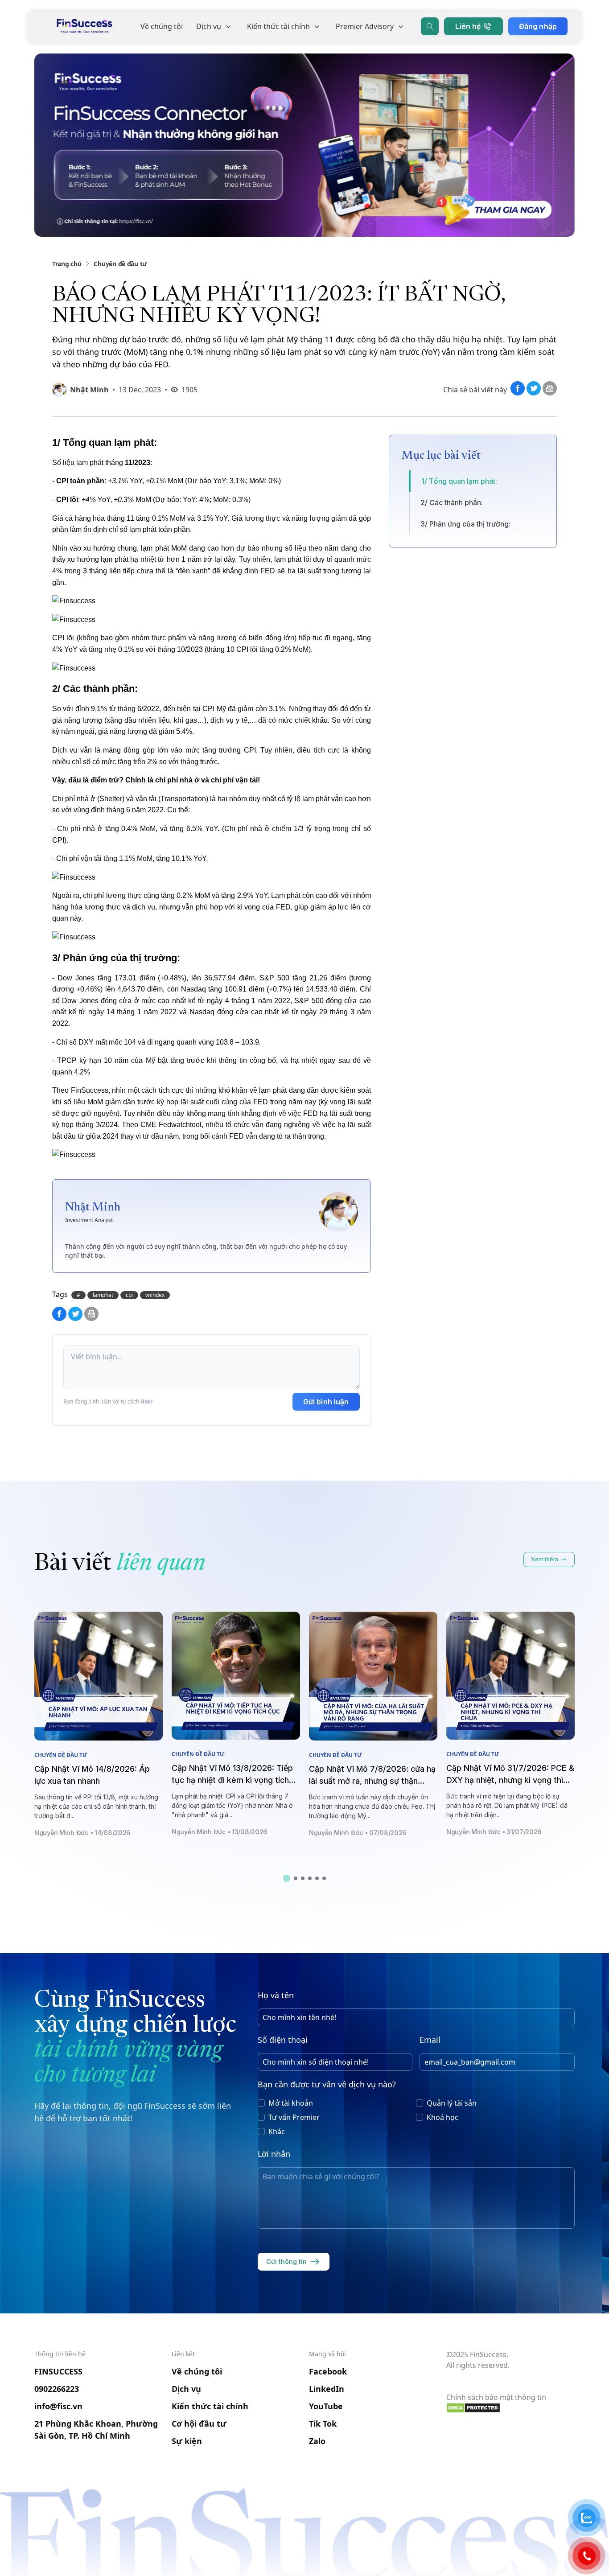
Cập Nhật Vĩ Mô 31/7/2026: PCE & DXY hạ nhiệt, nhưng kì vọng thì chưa (510, 1780)
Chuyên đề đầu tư (120, 264)
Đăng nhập (538, 26)
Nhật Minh (89, 390)
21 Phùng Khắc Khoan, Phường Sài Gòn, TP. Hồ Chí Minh (96, 2430)
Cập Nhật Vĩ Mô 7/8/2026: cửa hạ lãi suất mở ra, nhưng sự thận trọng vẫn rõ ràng (372, 1781)
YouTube (326, 2406)
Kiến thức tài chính (278, 26)
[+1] (550, 393)
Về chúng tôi (162, 26)
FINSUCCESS (58, 2371)
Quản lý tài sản (452, 2103)
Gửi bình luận (326, 1402)
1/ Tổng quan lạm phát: (459, 481)
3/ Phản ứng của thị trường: (465, 524)
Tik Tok (323, 2424)
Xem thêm (545, 1559)
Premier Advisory (365, 26)
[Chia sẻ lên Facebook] (518, 393)
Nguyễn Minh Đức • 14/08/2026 (82, 1833)
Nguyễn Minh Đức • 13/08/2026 (220, 1832)
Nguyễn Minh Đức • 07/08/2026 (358, 1833)
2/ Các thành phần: (452, 502)
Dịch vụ (209, 26)
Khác (277, 2132)
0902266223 (57, 2389)
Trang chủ (67, 264)
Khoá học (442, 2117)
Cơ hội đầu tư (199, 2424)
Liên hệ (468, 26)
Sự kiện (187, 2441)
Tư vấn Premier (294, 2117)
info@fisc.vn (58, 2406)
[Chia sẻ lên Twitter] (535, 393)
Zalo (317, 2441)
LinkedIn (327, 2389)
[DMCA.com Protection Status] (510, 2408)
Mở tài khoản (291, 2103)
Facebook (328, 2371)
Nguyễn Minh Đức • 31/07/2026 (494, 1832)
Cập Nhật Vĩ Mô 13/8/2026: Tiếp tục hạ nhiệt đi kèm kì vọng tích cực (232, 1780)
